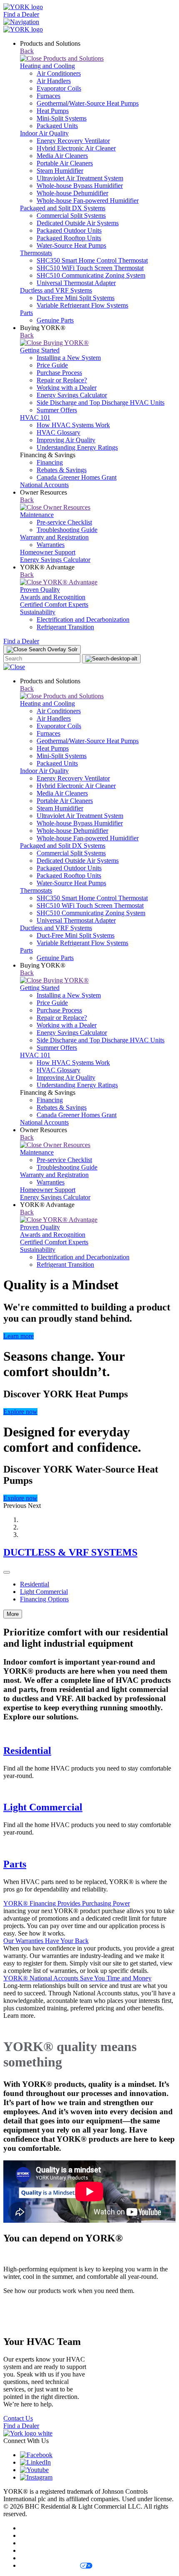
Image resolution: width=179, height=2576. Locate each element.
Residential (35, 1584)
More (13, 1614)
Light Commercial (44, 1592)
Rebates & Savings (62, 470)
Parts (15, 1864)
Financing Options (44, 1599)
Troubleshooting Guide (67, 530)
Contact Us (18, 2418)
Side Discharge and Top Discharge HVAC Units (101, 403)
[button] (16, 1506)
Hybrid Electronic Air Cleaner (76, 148)
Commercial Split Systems (71, 215)
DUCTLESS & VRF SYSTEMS (70, 1552)
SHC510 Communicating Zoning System (91, 275)
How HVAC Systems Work (73, 425)
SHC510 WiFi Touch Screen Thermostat (90, 268)
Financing (50, 462)
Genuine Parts (55, 320)
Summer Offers (57, 410)
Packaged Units (57, 126)
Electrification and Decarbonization (83, 619)
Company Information (49, 2543)
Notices (30, 2550)
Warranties (51, 545)
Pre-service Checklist (64, 522)
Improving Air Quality (66, 440)
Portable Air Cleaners (65, 163)
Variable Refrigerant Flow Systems (82, 305)
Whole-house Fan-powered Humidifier (88, 201)
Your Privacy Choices (49, 2565)
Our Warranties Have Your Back (46, 1941)
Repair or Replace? (62, 380)
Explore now (20, 1412)
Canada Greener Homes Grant (77, 477)
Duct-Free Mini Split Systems (76, 298)
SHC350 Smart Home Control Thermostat (92, 260)
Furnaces (48, 96)
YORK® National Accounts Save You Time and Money (77, 1978)
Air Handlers (54, 81)
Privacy (30, 2528)
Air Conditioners (59, 73)
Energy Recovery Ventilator (73, 141)
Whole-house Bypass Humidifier (80, 186)
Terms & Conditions (47, 2535)
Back (27, 51)
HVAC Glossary (58, 432)
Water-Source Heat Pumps (71, 245)
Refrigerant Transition (65, 627)
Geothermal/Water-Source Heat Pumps (88, 103)
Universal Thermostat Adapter (76, 283)
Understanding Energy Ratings (77, 447)
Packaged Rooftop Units (69, 238)
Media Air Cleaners (62, 156)
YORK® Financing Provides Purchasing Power (67, 1903)
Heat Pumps (53, 111)
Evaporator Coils (59, 88)
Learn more (19, 1336)
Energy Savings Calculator (72, 395)
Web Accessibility (44, 2558)
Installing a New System (69, 358)
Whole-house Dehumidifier (72, 193)
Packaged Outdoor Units (69, 230)
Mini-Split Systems (62, 118)
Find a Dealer (21, 14)
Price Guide (52, 365)
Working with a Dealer (67, 388)
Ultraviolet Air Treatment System (80, 178)
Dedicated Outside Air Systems (78, 223)
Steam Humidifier (60, 171)
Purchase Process (59, 373)
